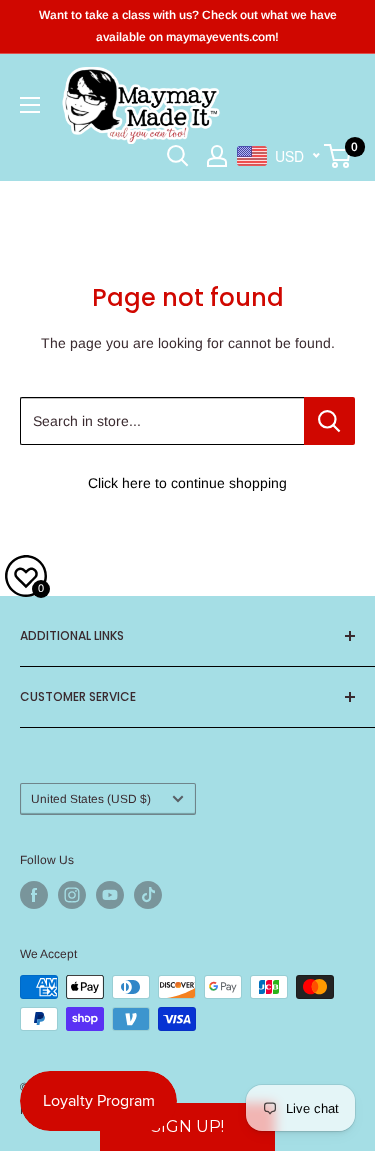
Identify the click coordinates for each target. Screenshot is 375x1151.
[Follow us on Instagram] (72, 895)
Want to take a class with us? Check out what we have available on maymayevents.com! (188, 26)
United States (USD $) (91, 799)
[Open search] (178, 156)
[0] (338, 156)
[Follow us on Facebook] (34, 895)
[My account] (217, 156)
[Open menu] (30, 105)
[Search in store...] (329, 421)
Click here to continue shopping (187, 483)
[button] (187, 1127)
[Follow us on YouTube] (110, 895)
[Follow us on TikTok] (148, 895)
